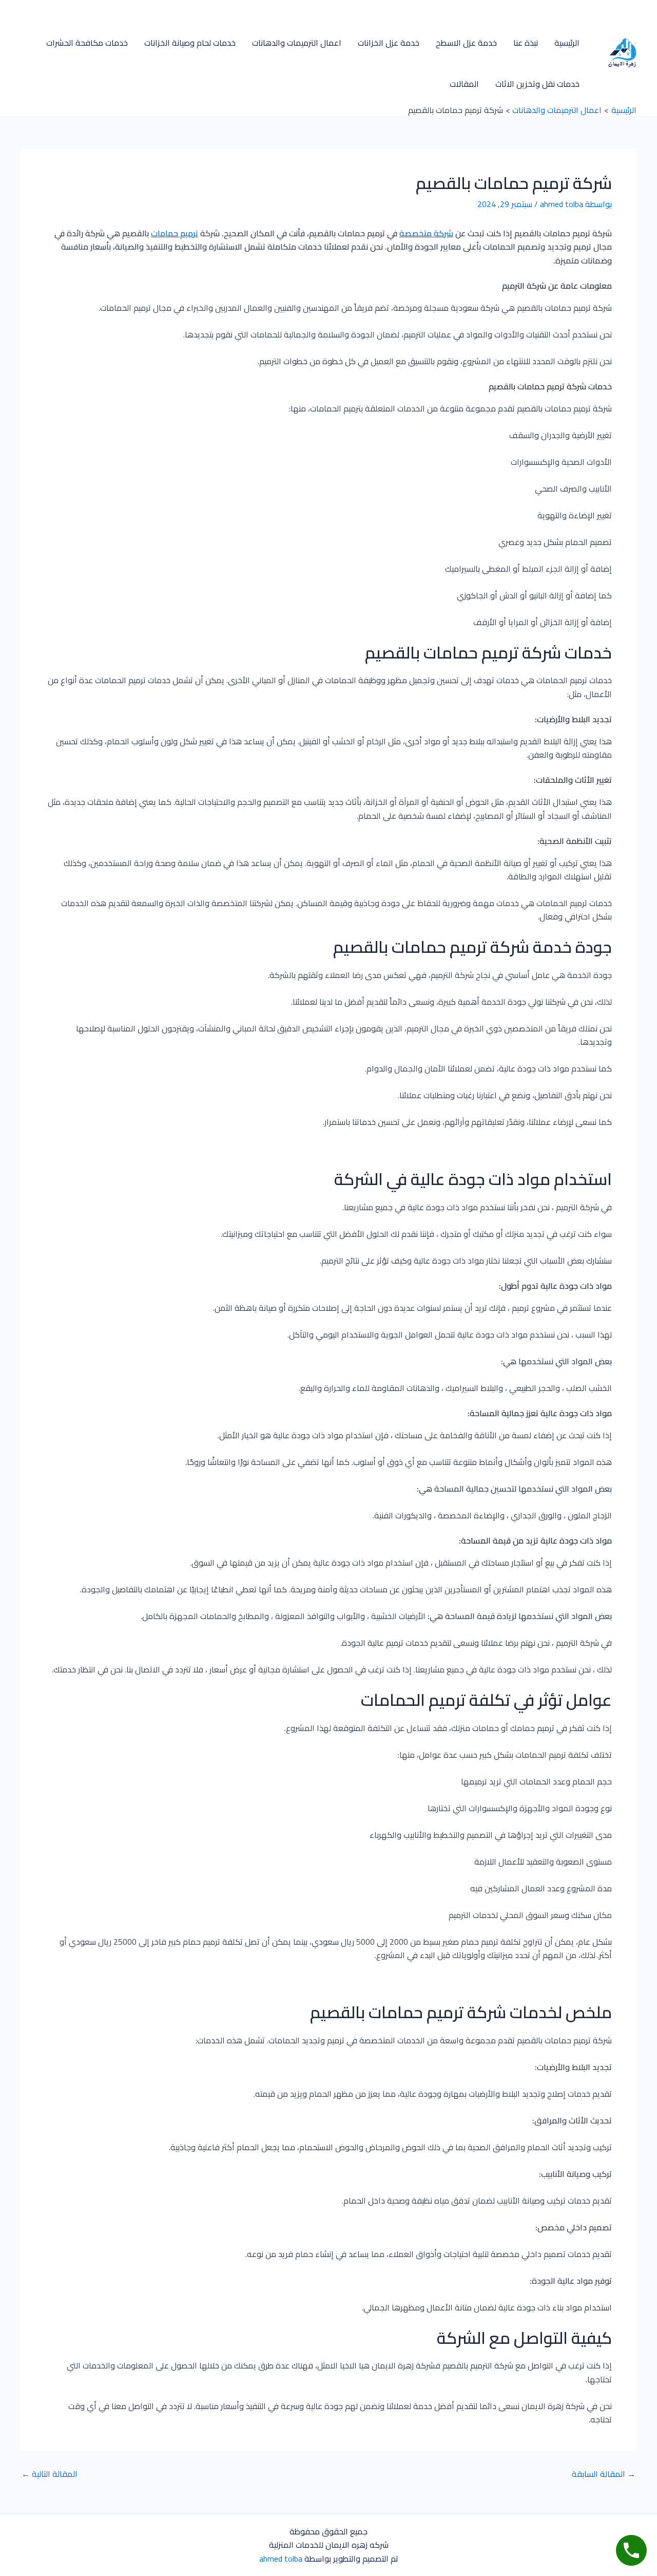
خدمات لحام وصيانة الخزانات (190, 43)
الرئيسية (567, 43)
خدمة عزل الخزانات (389, 43)
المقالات (464, 84)
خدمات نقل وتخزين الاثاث (537, 84)
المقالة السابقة (604, 2474)
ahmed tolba (281, 2559)
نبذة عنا (526, 43)
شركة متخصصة (426, 233)
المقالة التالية (50, 2474)
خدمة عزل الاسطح (466, 43)
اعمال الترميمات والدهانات (297, 43)
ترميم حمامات (175, 233)
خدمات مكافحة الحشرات (87, 43)
